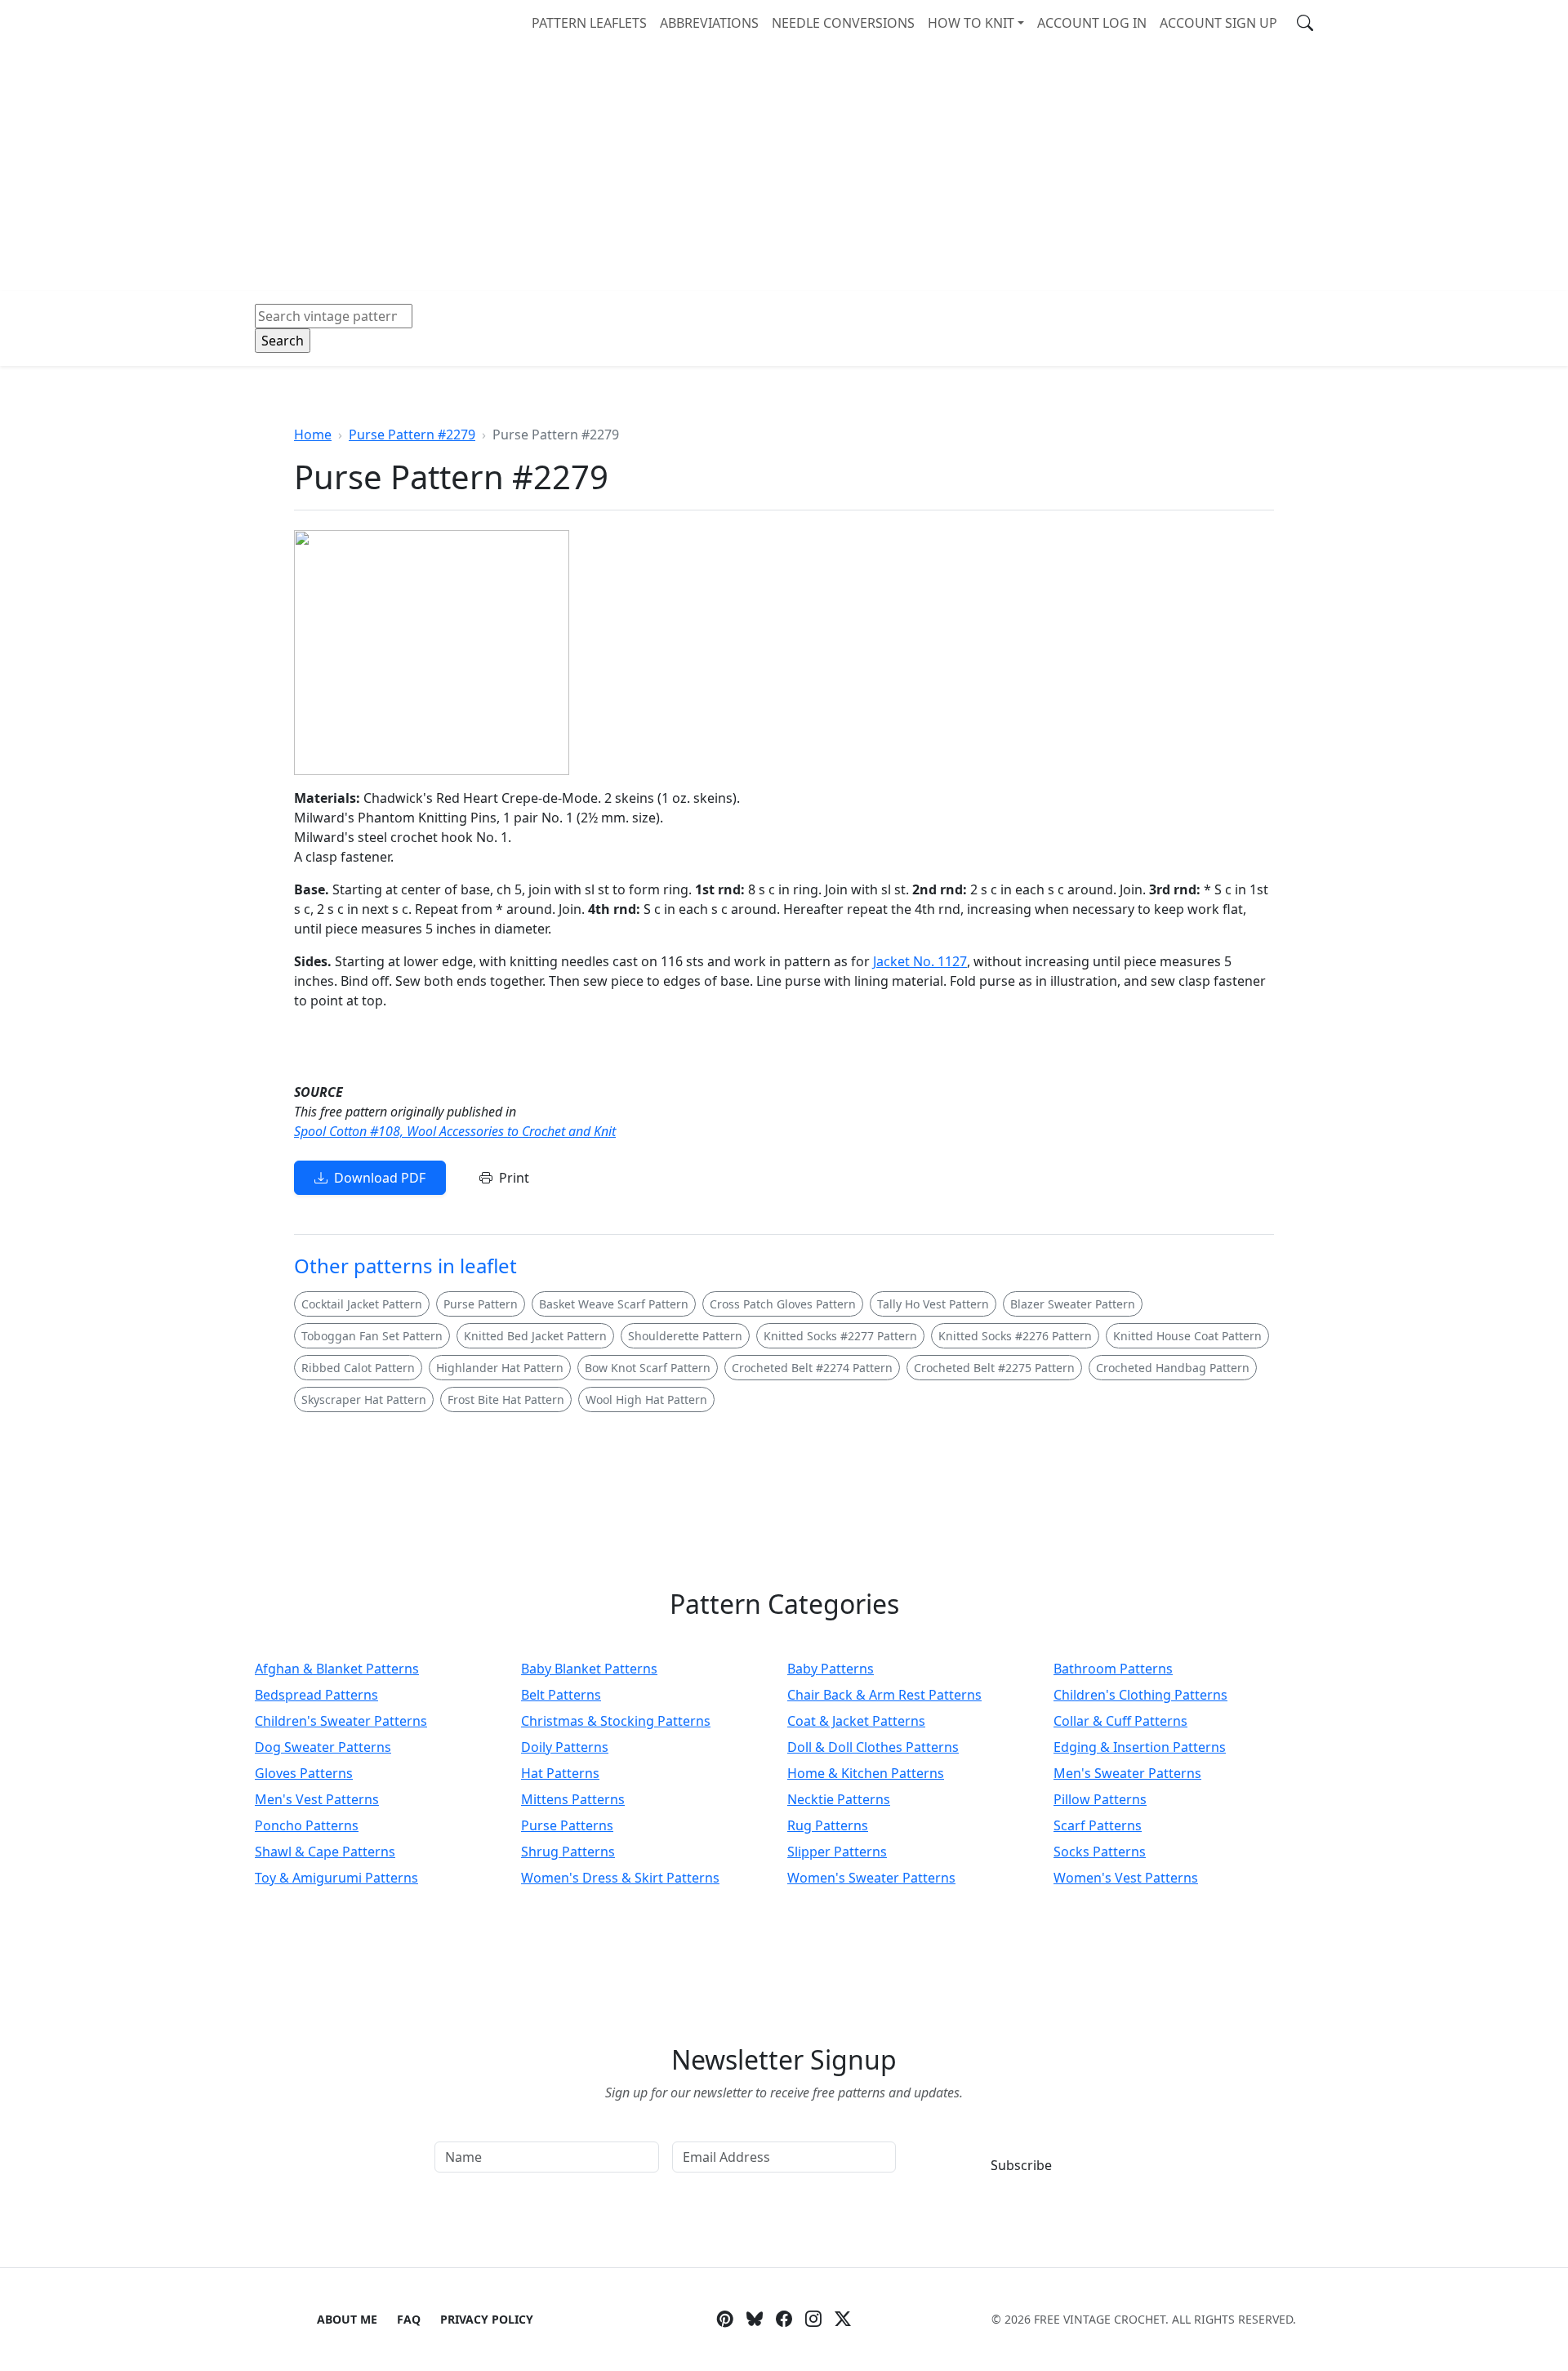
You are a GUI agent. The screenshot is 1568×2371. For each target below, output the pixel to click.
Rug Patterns (828, 1825)
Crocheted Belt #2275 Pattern (994, 1368)
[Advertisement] (784, 168)
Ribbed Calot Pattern (358, 1368)
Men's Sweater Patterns (1127, 1773)
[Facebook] (784, 2320)
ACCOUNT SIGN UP (1218, 23)
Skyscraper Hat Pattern (364, 1399)
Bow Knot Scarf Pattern (648, 1368)
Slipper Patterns (837, 1852)
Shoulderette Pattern (685, 1336)
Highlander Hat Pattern (500, 1368)
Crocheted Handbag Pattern (1173, 1368)
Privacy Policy (487, 2319)
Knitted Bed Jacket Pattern (535, 1336)
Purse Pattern (481, 1304)
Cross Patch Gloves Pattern (783, 1304)
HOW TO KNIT (971, 23)
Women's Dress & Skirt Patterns (620, 1878)
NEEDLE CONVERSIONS (843, 23)
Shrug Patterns (568, 1852)
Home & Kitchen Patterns (866, 1773)
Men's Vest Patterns (317, 1799)
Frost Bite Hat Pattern (506, 1399)
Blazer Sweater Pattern (1073, 1304)
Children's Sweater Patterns (341, 1721)
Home (313, 435)
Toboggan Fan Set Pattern (372, 1336)
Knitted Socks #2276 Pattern (1015, 1336)
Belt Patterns (561, 1695)
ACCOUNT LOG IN (1092, 23)
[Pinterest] (725, 2320)
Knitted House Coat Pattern (1187, 1336)
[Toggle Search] (1305, 23)
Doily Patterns (565, 1747)
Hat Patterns (560, 1773)
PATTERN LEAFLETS (589, 23)
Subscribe (1021, 2165)
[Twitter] (843, 2320)
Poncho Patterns (307, 1825)
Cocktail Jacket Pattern (362, 1304)
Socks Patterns (1100, 1852)
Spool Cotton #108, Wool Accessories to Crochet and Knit (455, 1131)
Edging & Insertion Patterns (1140, 1747)
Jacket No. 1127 (920, 961)
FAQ (409, 2319)
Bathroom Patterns (1113, 1669)
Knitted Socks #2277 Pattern (840, 1336)
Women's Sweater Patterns (871, 1878)
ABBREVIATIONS (709, 23)
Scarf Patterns (1098, 1825)
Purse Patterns (567, 1825)
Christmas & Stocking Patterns (616, 1721)
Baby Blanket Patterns (589, 1669)
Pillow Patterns (1100, 1799)
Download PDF (380, 1178)
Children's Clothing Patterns (1140, 1695)
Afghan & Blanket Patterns (337, 1669)
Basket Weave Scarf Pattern (614, 1304)
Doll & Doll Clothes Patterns (873, 1747)
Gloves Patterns (304, 1773)
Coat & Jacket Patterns (856, 1721)
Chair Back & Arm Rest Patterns (884, 1695)
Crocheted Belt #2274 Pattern (812, 1368)
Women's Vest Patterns (1126, 1878)
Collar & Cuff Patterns (1120, 1721)
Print (514, 1178)
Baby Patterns (831, 1669)
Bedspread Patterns (316, 1695)
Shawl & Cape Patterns (325, 1852)
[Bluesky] (755, 2320)
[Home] (258, 22)
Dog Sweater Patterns (323, 1747)
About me (347, 2319)
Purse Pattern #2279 (412, 435)
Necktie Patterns (839, 1799)
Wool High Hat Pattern (646, 1399)
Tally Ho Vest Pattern (933, 1304)
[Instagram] (813, 2320)
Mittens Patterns (573, 1799)
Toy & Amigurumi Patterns (336, 1878)
